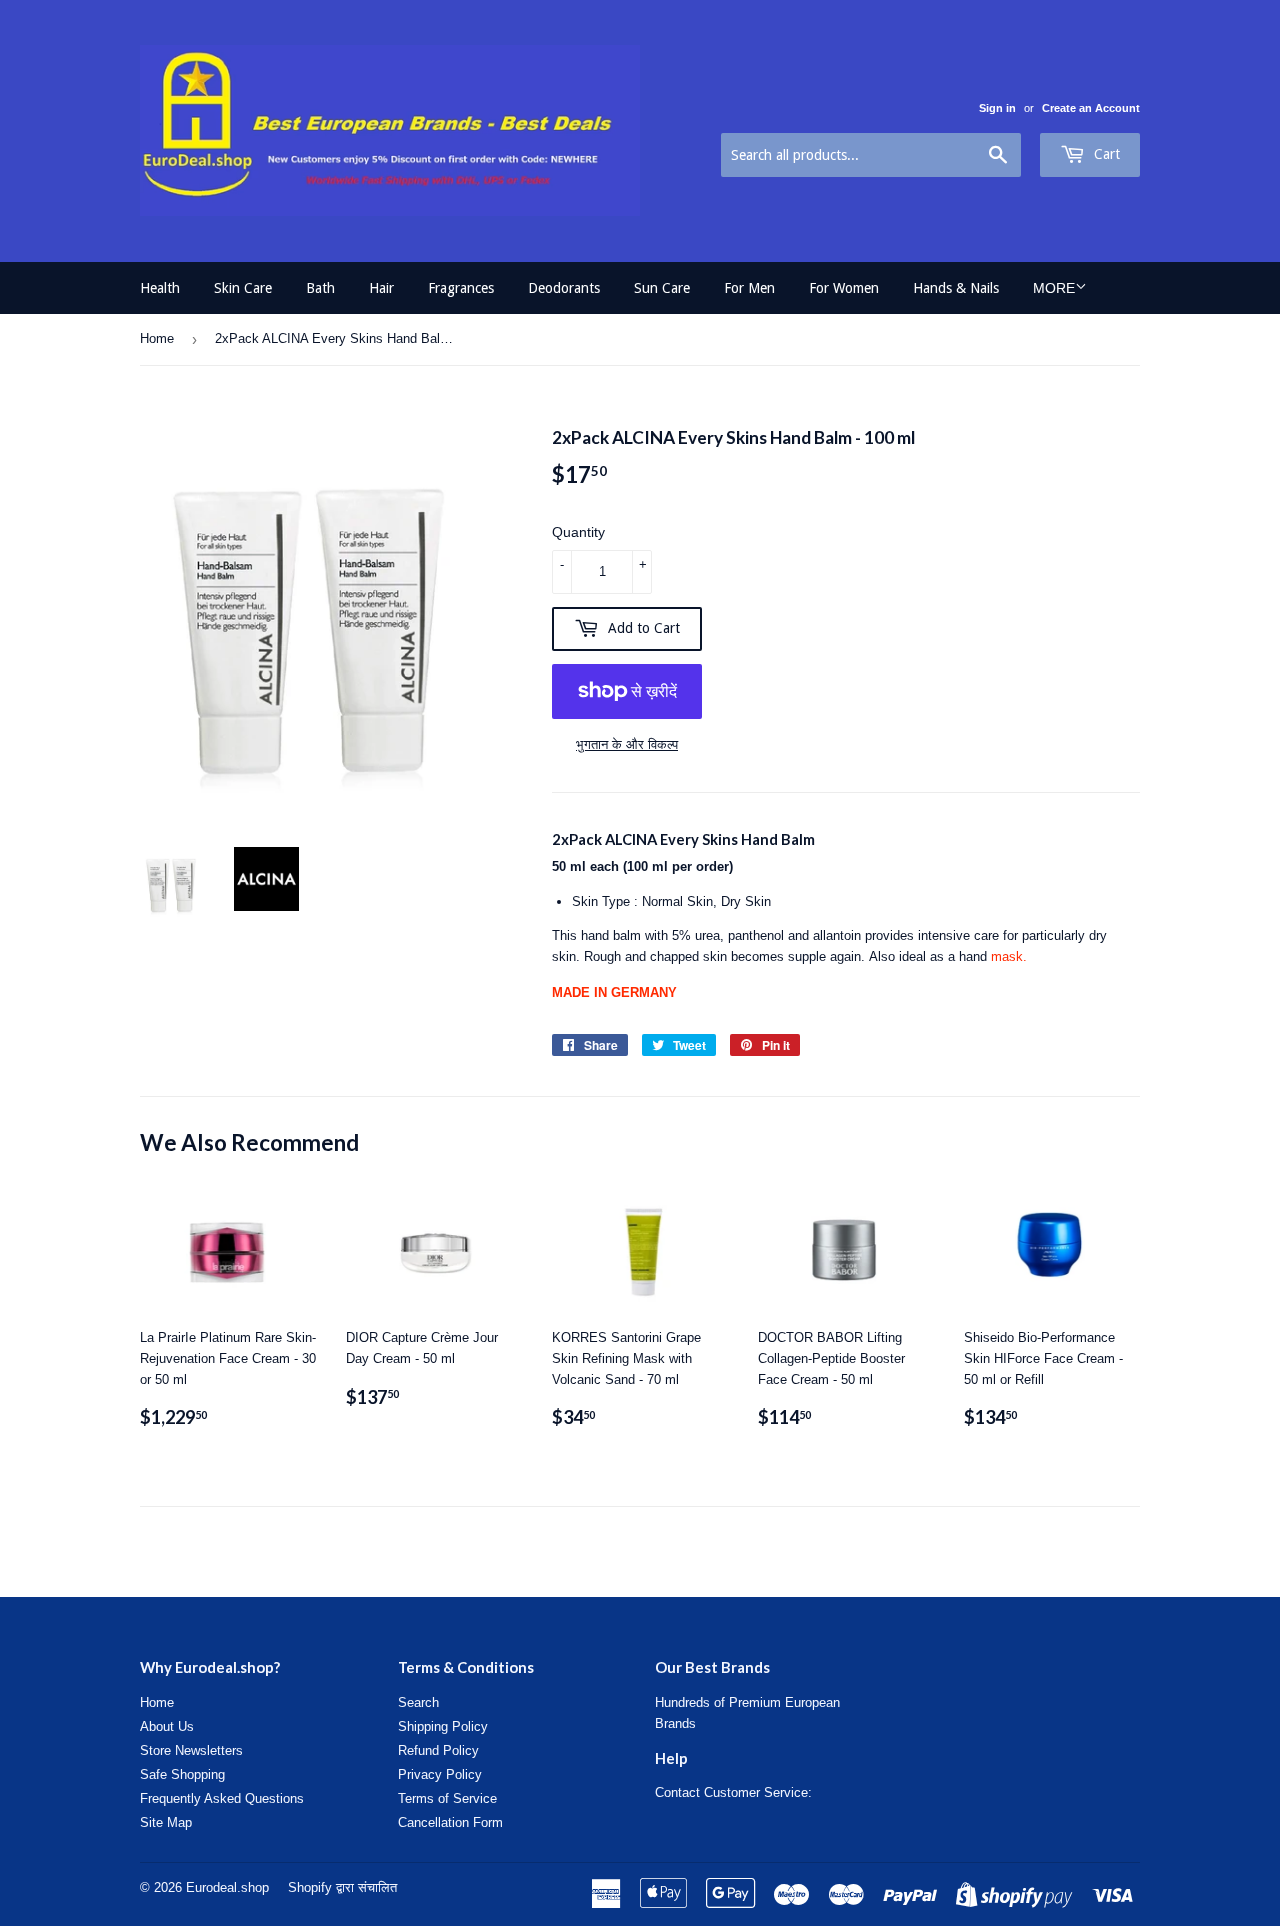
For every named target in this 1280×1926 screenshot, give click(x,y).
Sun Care (662, 288)
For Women (844, 288)
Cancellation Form (450, 1822)
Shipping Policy (443, 1726)
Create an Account (1091, 108)
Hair (381, 288)
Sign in (997, 108)
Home (157, 338)
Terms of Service (447, 1798)
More (1054, 288)
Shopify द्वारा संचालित (342, 1887)
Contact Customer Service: (733, 1792)
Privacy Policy (440, 1774)
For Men (749, 288)
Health (160, 288)
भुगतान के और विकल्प (627, 744)
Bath (320, 288)
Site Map (166, 1822)
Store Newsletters (191, 1750)
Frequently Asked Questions (222, 1798)
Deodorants (564, 288)
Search (418, 1702)
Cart (1105, 154)
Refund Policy (438, 1750)
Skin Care (243, 288)
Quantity (578, 532)
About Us (167, 1726)
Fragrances (461, 288)
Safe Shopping (182, 1774)
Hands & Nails (956, 288)
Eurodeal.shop (227, 1887)
